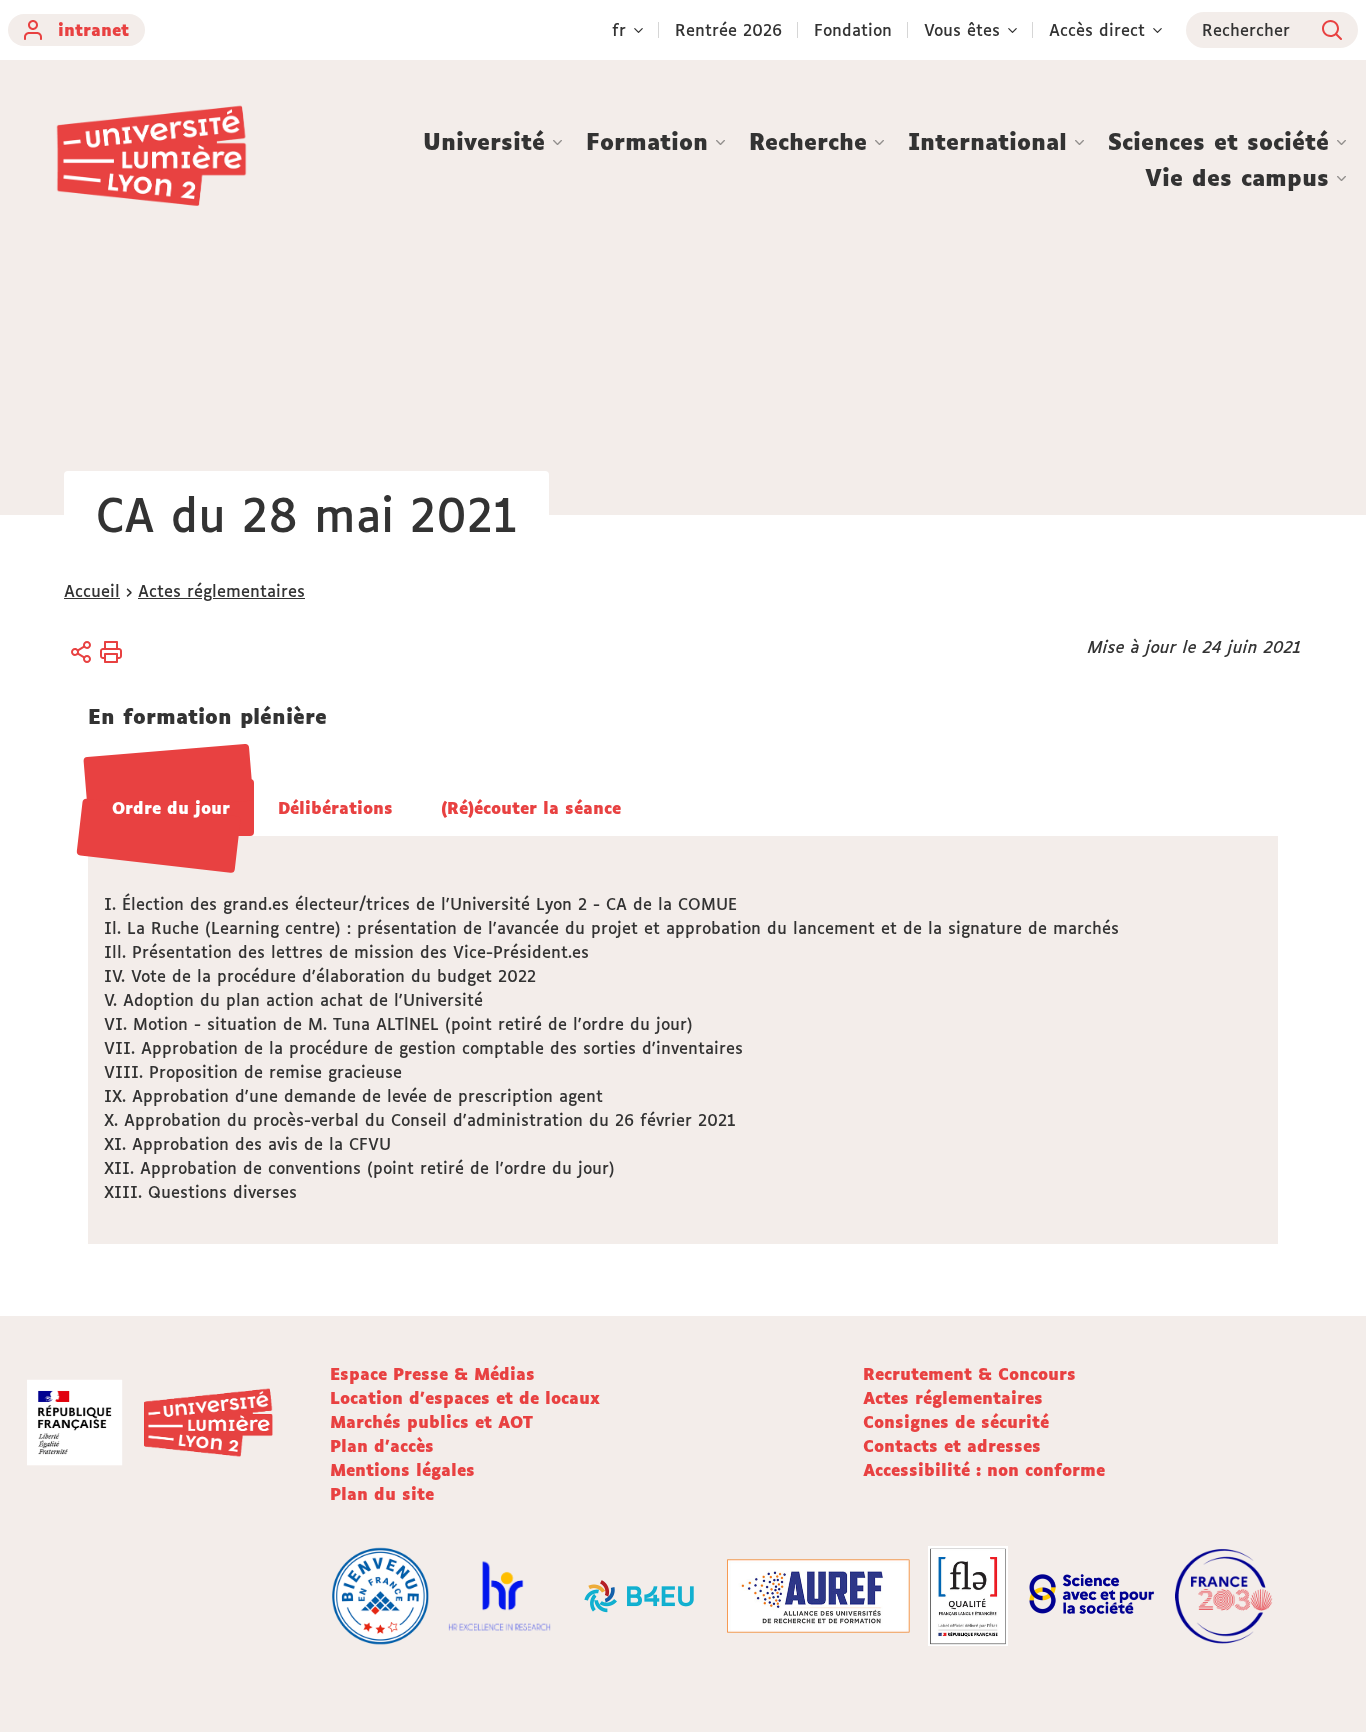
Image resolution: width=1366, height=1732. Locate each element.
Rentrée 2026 (728, 30)
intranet (93, 30)
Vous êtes (962, 30)
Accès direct (1097, 30)
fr (619, 30)
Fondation (853, 30)
